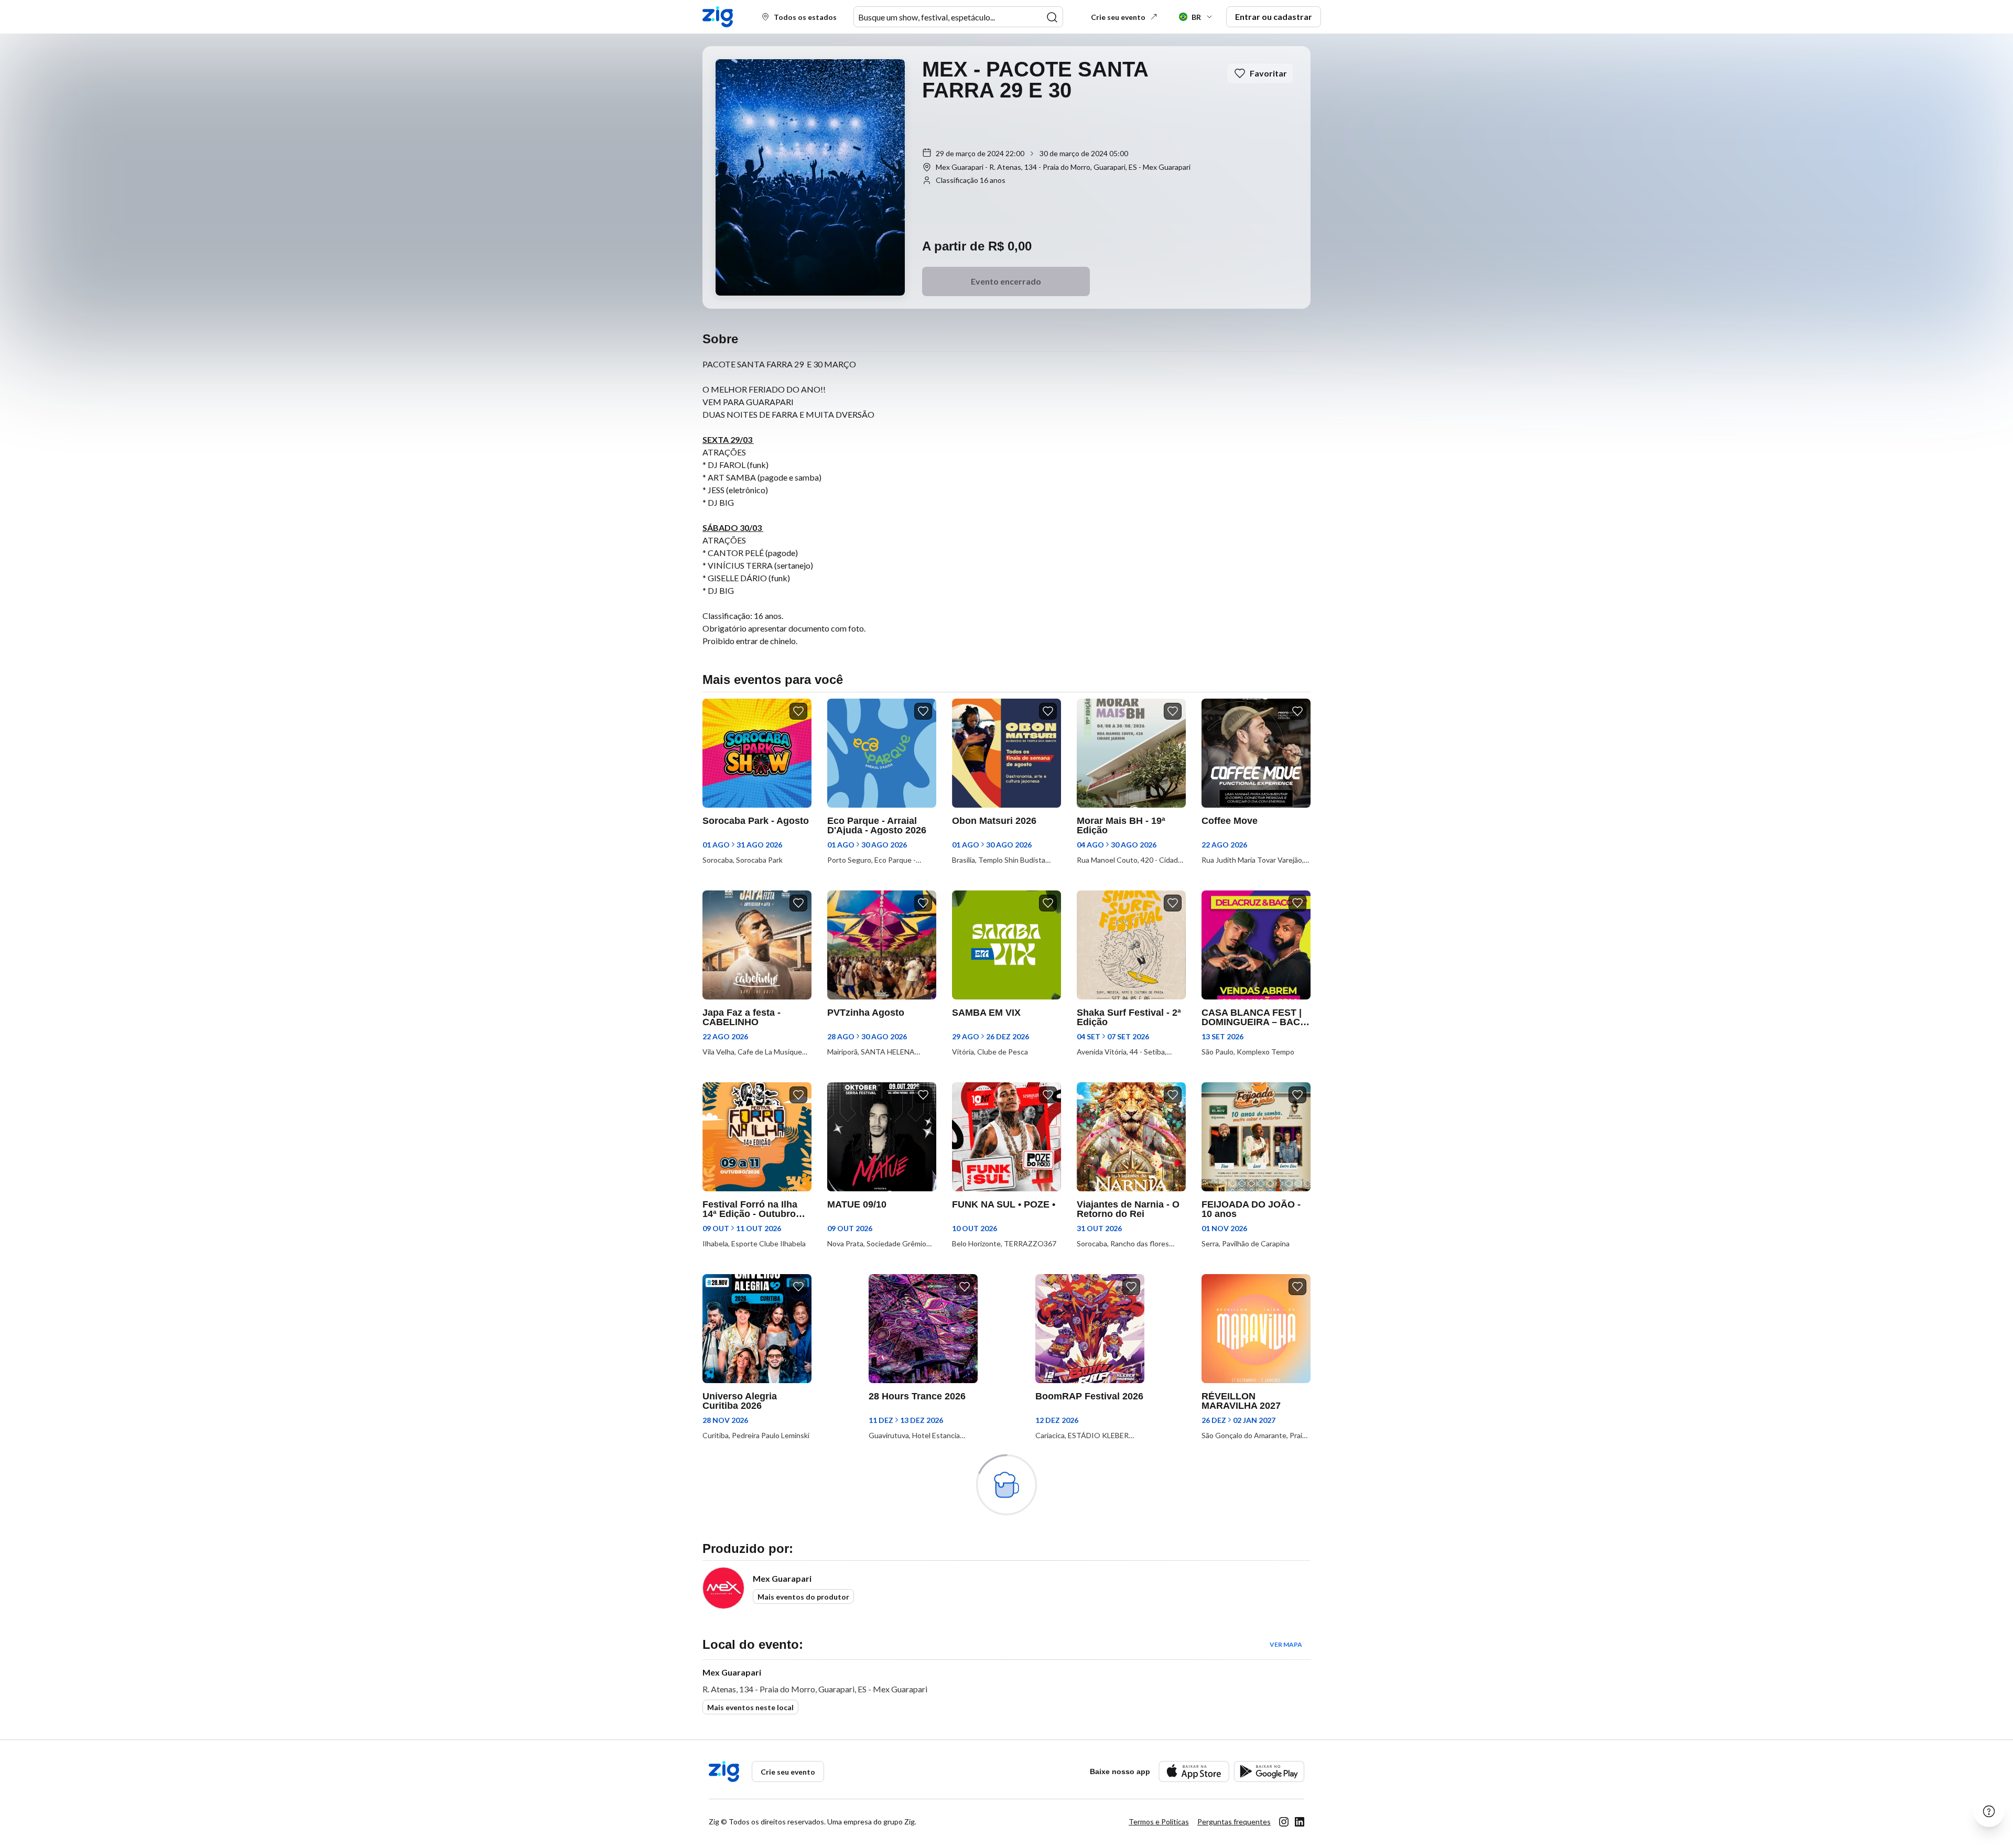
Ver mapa (1286, 1644)
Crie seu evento (1118, 17)
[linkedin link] (1300, 1822)
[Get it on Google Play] (1269, 1771)
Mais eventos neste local (750, 1707)
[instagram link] (1284, 1822)
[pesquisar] (1052, 17)
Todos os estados (805, 17)
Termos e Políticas (1159, 1822)
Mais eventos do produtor (803, 1597)
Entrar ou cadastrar (1274, 17)
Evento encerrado (1006, 281)
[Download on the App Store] (1194, 1771)
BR (1196, 17)
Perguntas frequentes (1234, 1822)
